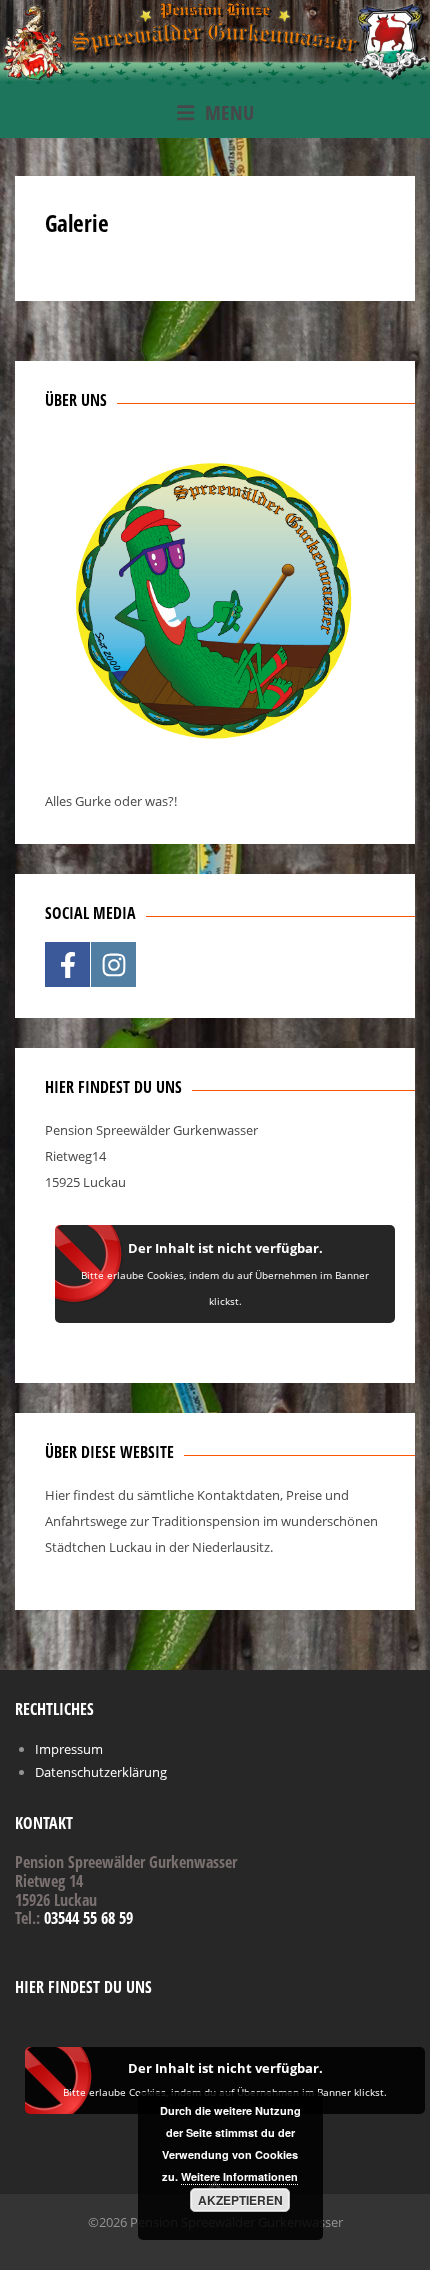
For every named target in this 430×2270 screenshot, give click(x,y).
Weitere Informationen (239, 2176)
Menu (229, 112)
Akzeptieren (240, 2200)
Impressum (69, 1749)
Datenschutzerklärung (101, 1772)
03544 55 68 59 (88, 1918)
